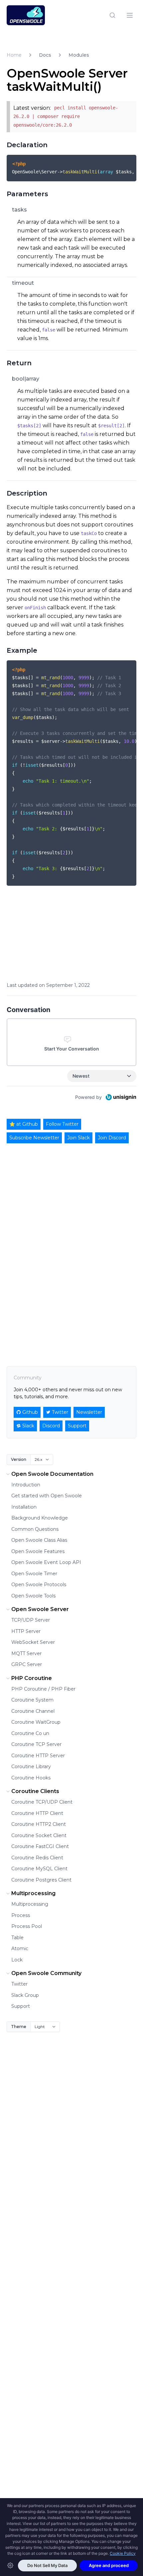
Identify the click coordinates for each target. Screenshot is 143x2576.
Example (22, 650)
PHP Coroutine (32, 1678)
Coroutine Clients (35, 1791)
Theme (19, 2027)
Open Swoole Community (46, 1973)
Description (27, 493)
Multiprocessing (33, 1893)
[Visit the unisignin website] (120, 1097)
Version (19, 1459)
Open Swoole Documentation (52, 1474)
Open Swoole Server (40, 1609)
